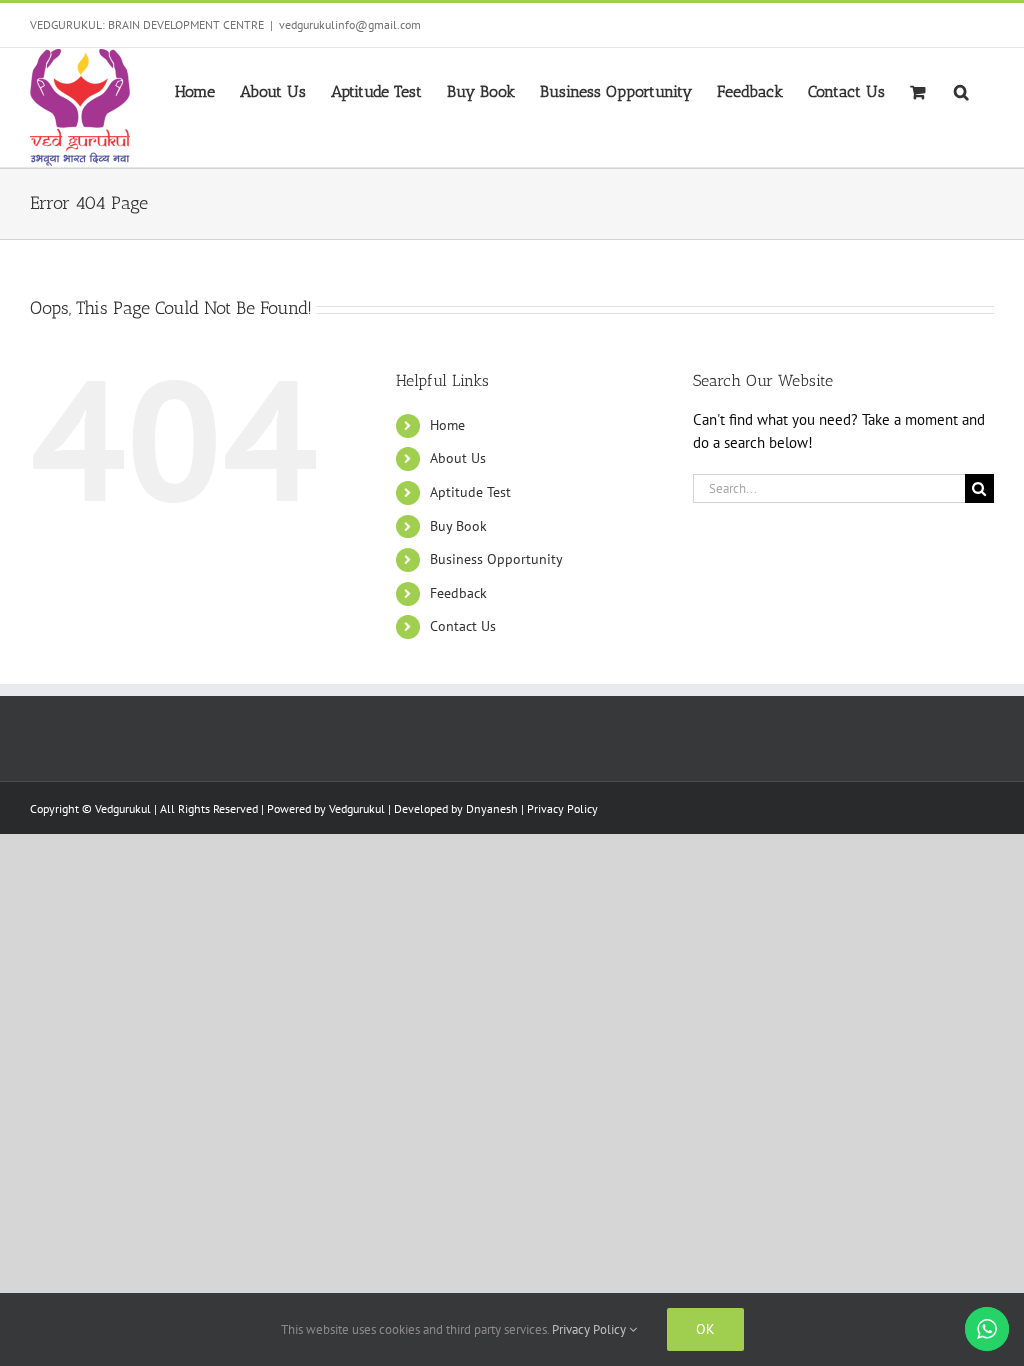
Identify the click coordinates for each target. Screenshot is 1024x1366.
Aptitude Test (470, 492)
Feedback (458, 593)
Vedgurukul (357, 808)
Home (447, 425)
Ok (705, 1329)
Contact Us (463, 626)
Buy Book (458, 526)
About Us (458, 458)
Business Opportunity (496, 559)
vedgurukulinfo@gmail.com (350, 24)
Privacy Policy (562, 808)
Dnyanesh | (496, 808)
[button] (961, 90)
